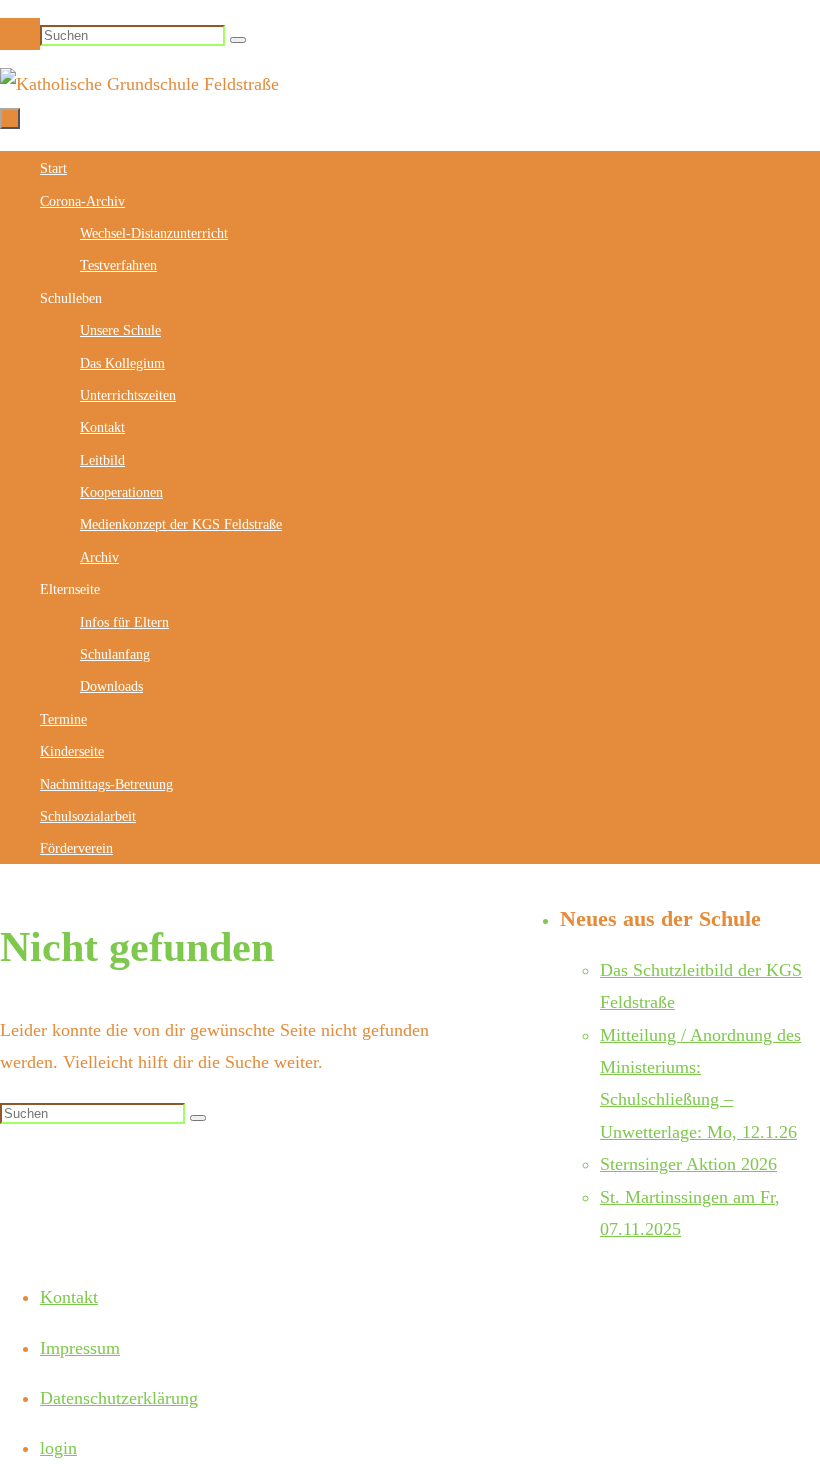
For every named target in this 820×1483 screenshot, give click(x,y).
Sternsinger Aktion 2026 (688, 1164)
